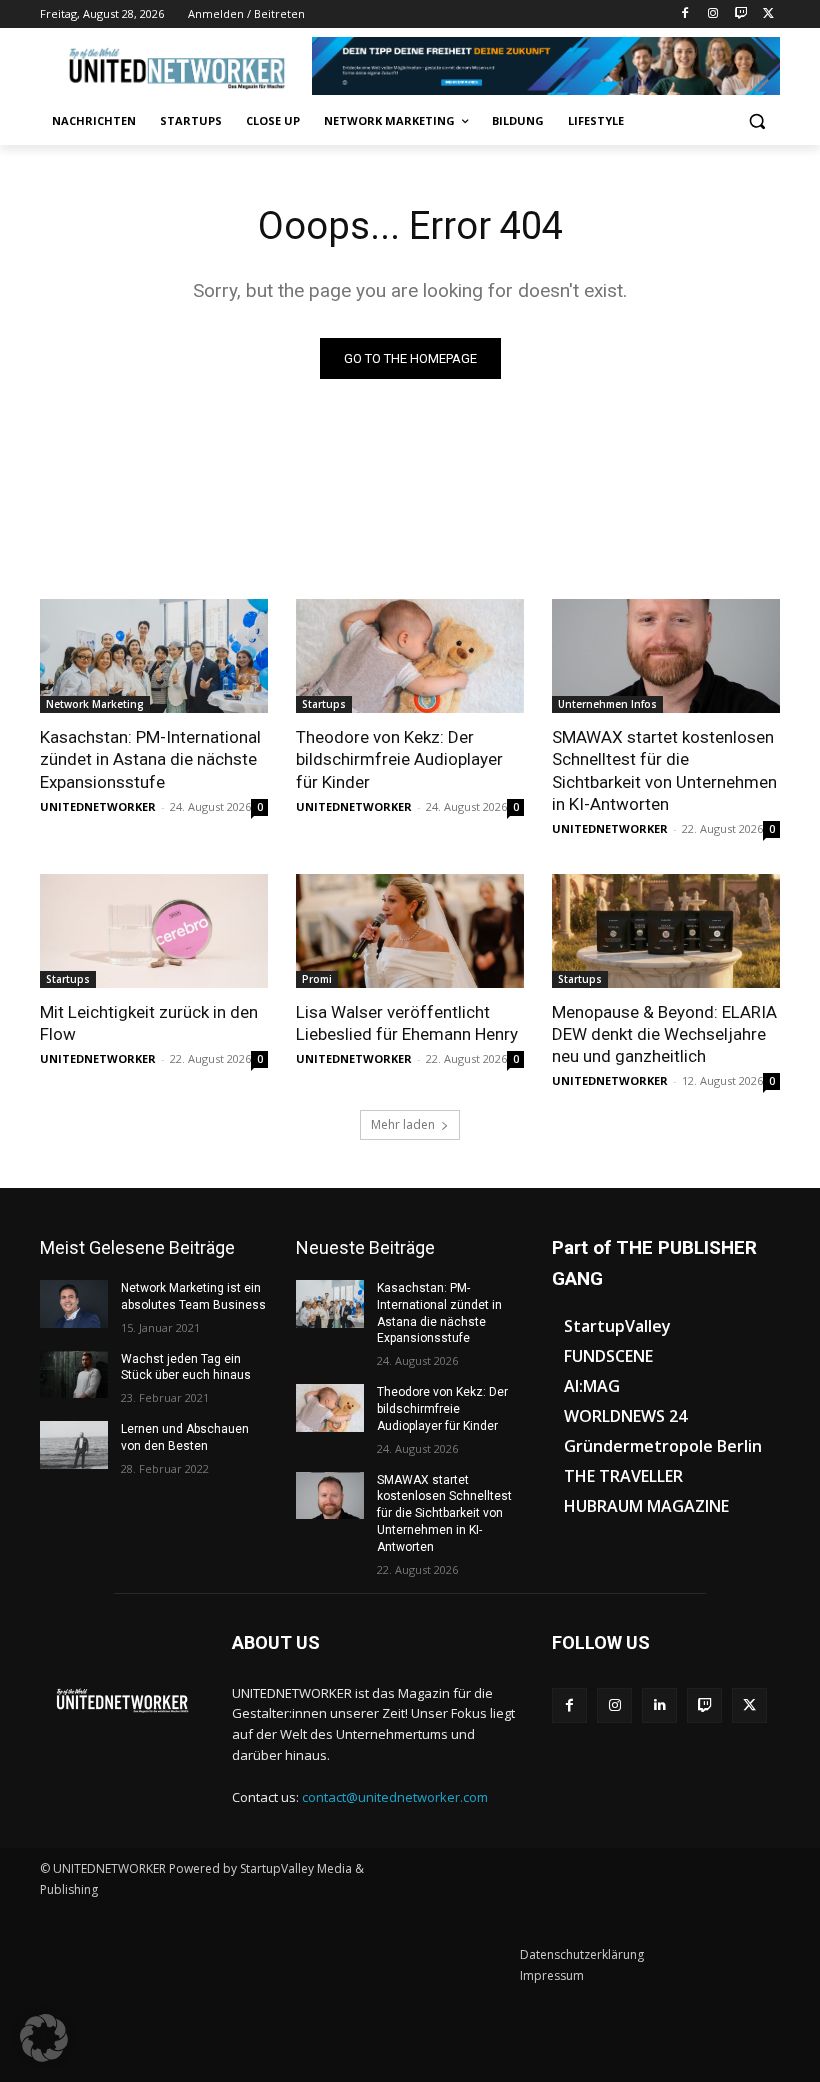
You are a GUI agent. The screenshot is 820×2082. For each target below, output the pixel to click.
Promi (317, 979)
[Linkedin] (659, 1705)
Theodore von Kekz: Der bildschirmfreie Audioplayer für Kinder (399, 759)
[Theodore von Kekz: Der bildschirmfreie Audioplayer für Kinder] (410, 656)
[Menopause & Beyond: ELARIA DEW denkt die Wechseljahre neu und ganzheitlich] (666, 931)
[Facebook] (685, 14)
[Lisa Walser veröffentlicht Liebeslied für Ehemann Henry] (410, 931)
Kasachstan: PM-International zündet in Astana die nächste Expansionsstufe (150, 759)
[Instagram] (713, 14)
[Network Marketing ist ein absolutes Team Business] (74, 1304)
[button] (756, 121)
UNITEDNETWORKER (98, 806)
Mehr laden (403, 1124)
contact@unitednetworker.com (395, 1797)
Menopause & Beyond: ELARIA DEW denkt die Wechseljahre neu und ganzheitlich (664, 1034)
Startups (324, 704)
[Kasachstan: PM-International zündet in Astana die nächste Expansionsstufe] (154, 656)
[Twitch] (740, 14)
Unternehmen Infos (607, 704)
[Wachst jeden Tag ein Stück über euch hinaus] (74, 1375)
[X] (768, 14)
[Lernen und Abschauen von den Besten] (74, 1445)
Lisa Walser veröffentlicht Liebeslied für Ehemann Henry (407, 1023)
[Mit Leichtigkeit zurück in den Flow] (154, 931)
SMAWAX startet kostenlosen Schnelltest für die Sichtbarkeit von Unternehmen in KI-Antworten (664, 770)
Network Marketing (95, 704)
